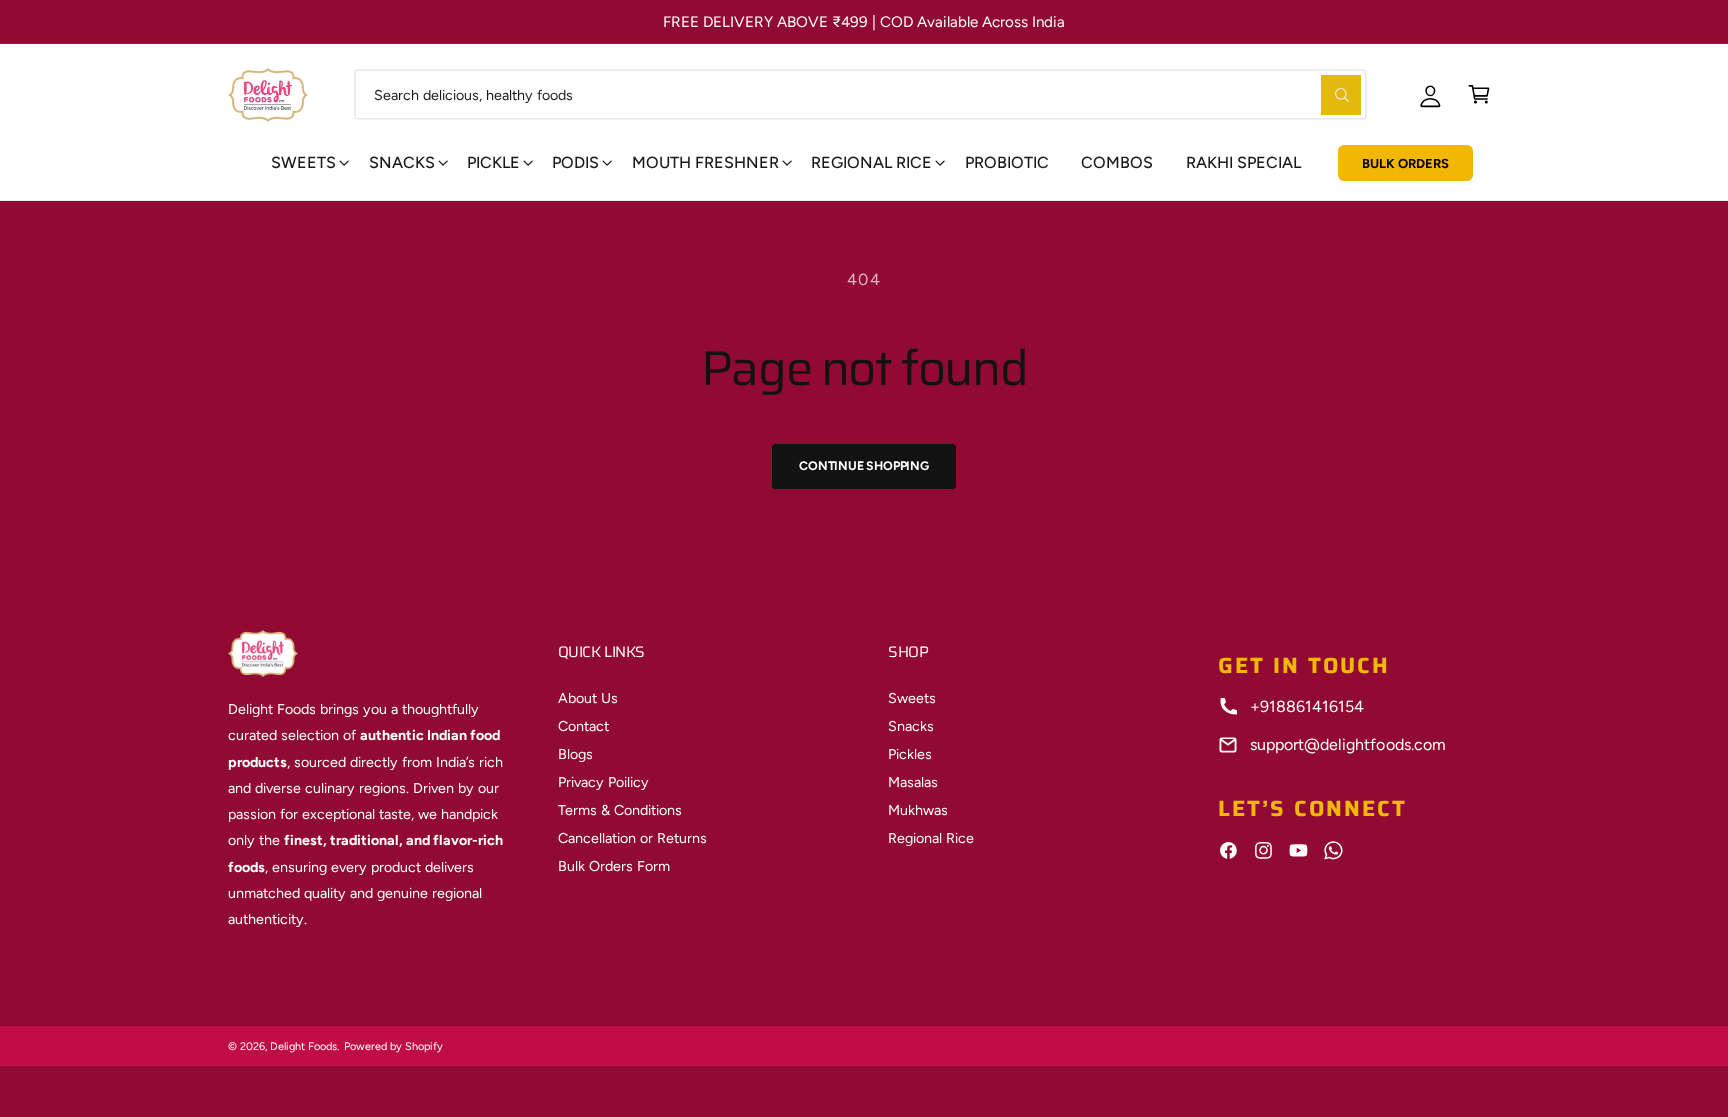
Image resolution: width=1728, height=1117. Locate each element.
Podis (575, 162)
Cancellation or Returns (632, 838)
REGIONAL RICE (871, 162)
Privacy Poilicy (603, 782)
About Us (588, 698)
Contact (583, 726)
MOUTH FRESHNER (705, 162)
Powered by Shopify (393, 1046)
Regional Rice (931, 838)
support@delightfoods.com (1347, 744)
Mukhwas (918, 810)
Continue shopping (864, 465)
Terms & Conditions (620, 810)
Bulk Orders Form (614, 866)
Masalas (913, 782)
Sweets (303, 162)
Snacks (402, 162)
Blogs (575, 754)
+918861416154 (1307, 706)
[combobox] (860, 94)
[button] (1479, 94)
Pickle (493, 162)
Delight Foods (303, 1046)
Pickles (910, 754)
